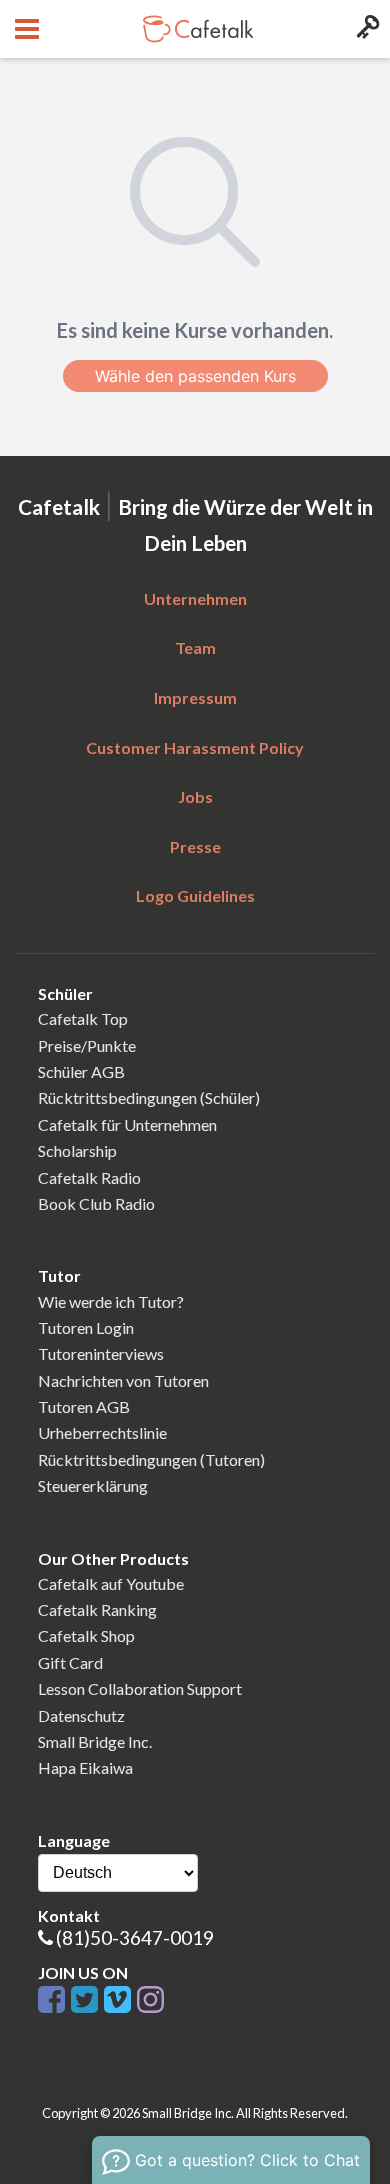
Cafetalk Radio (89, 1177)
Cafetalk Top (83, 1018)
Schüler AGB (81, 1071)
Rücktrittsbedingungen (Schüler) (149, 1097)
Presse (195, 846)
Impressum (195, 697)
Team (195, 647)
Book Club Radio (96, 1203)
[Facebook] (54, 2000)
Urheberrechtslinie (102, 1432)
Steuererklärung (93, 1485)
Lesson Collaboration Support (140, 1688)
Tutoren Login (86, 1327)
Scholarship (77, 1150)
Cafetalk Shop (86, 1635)
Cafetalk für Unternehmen (127, 1124)
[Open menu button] (24, 29)
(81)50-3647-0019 (135, 1937)
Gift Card (70, 1662)
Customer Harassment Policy (195, 747)
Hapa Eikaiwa (85, 1767)
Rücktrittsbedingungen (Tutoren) (151, 1459)
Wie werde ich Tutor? (111, 1301)
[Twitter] (87, 2000)
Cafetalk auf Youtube (111, 1583)
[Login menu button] (365, 29)
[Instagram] (150, 2000)
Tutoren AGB (84, 1406)
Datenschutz (81, 1715)
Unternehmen (195, 598)
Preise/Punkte (87, 1045)
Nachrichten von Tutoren (123, 1380)
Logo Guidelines (195, 895)
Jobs (195, 796)
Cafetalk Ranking (97, 1609)
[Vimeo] (120, 2000)
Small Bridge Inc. (95, 1741)
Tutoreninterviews (101, 1353)
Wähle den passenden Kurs (195, 376)
